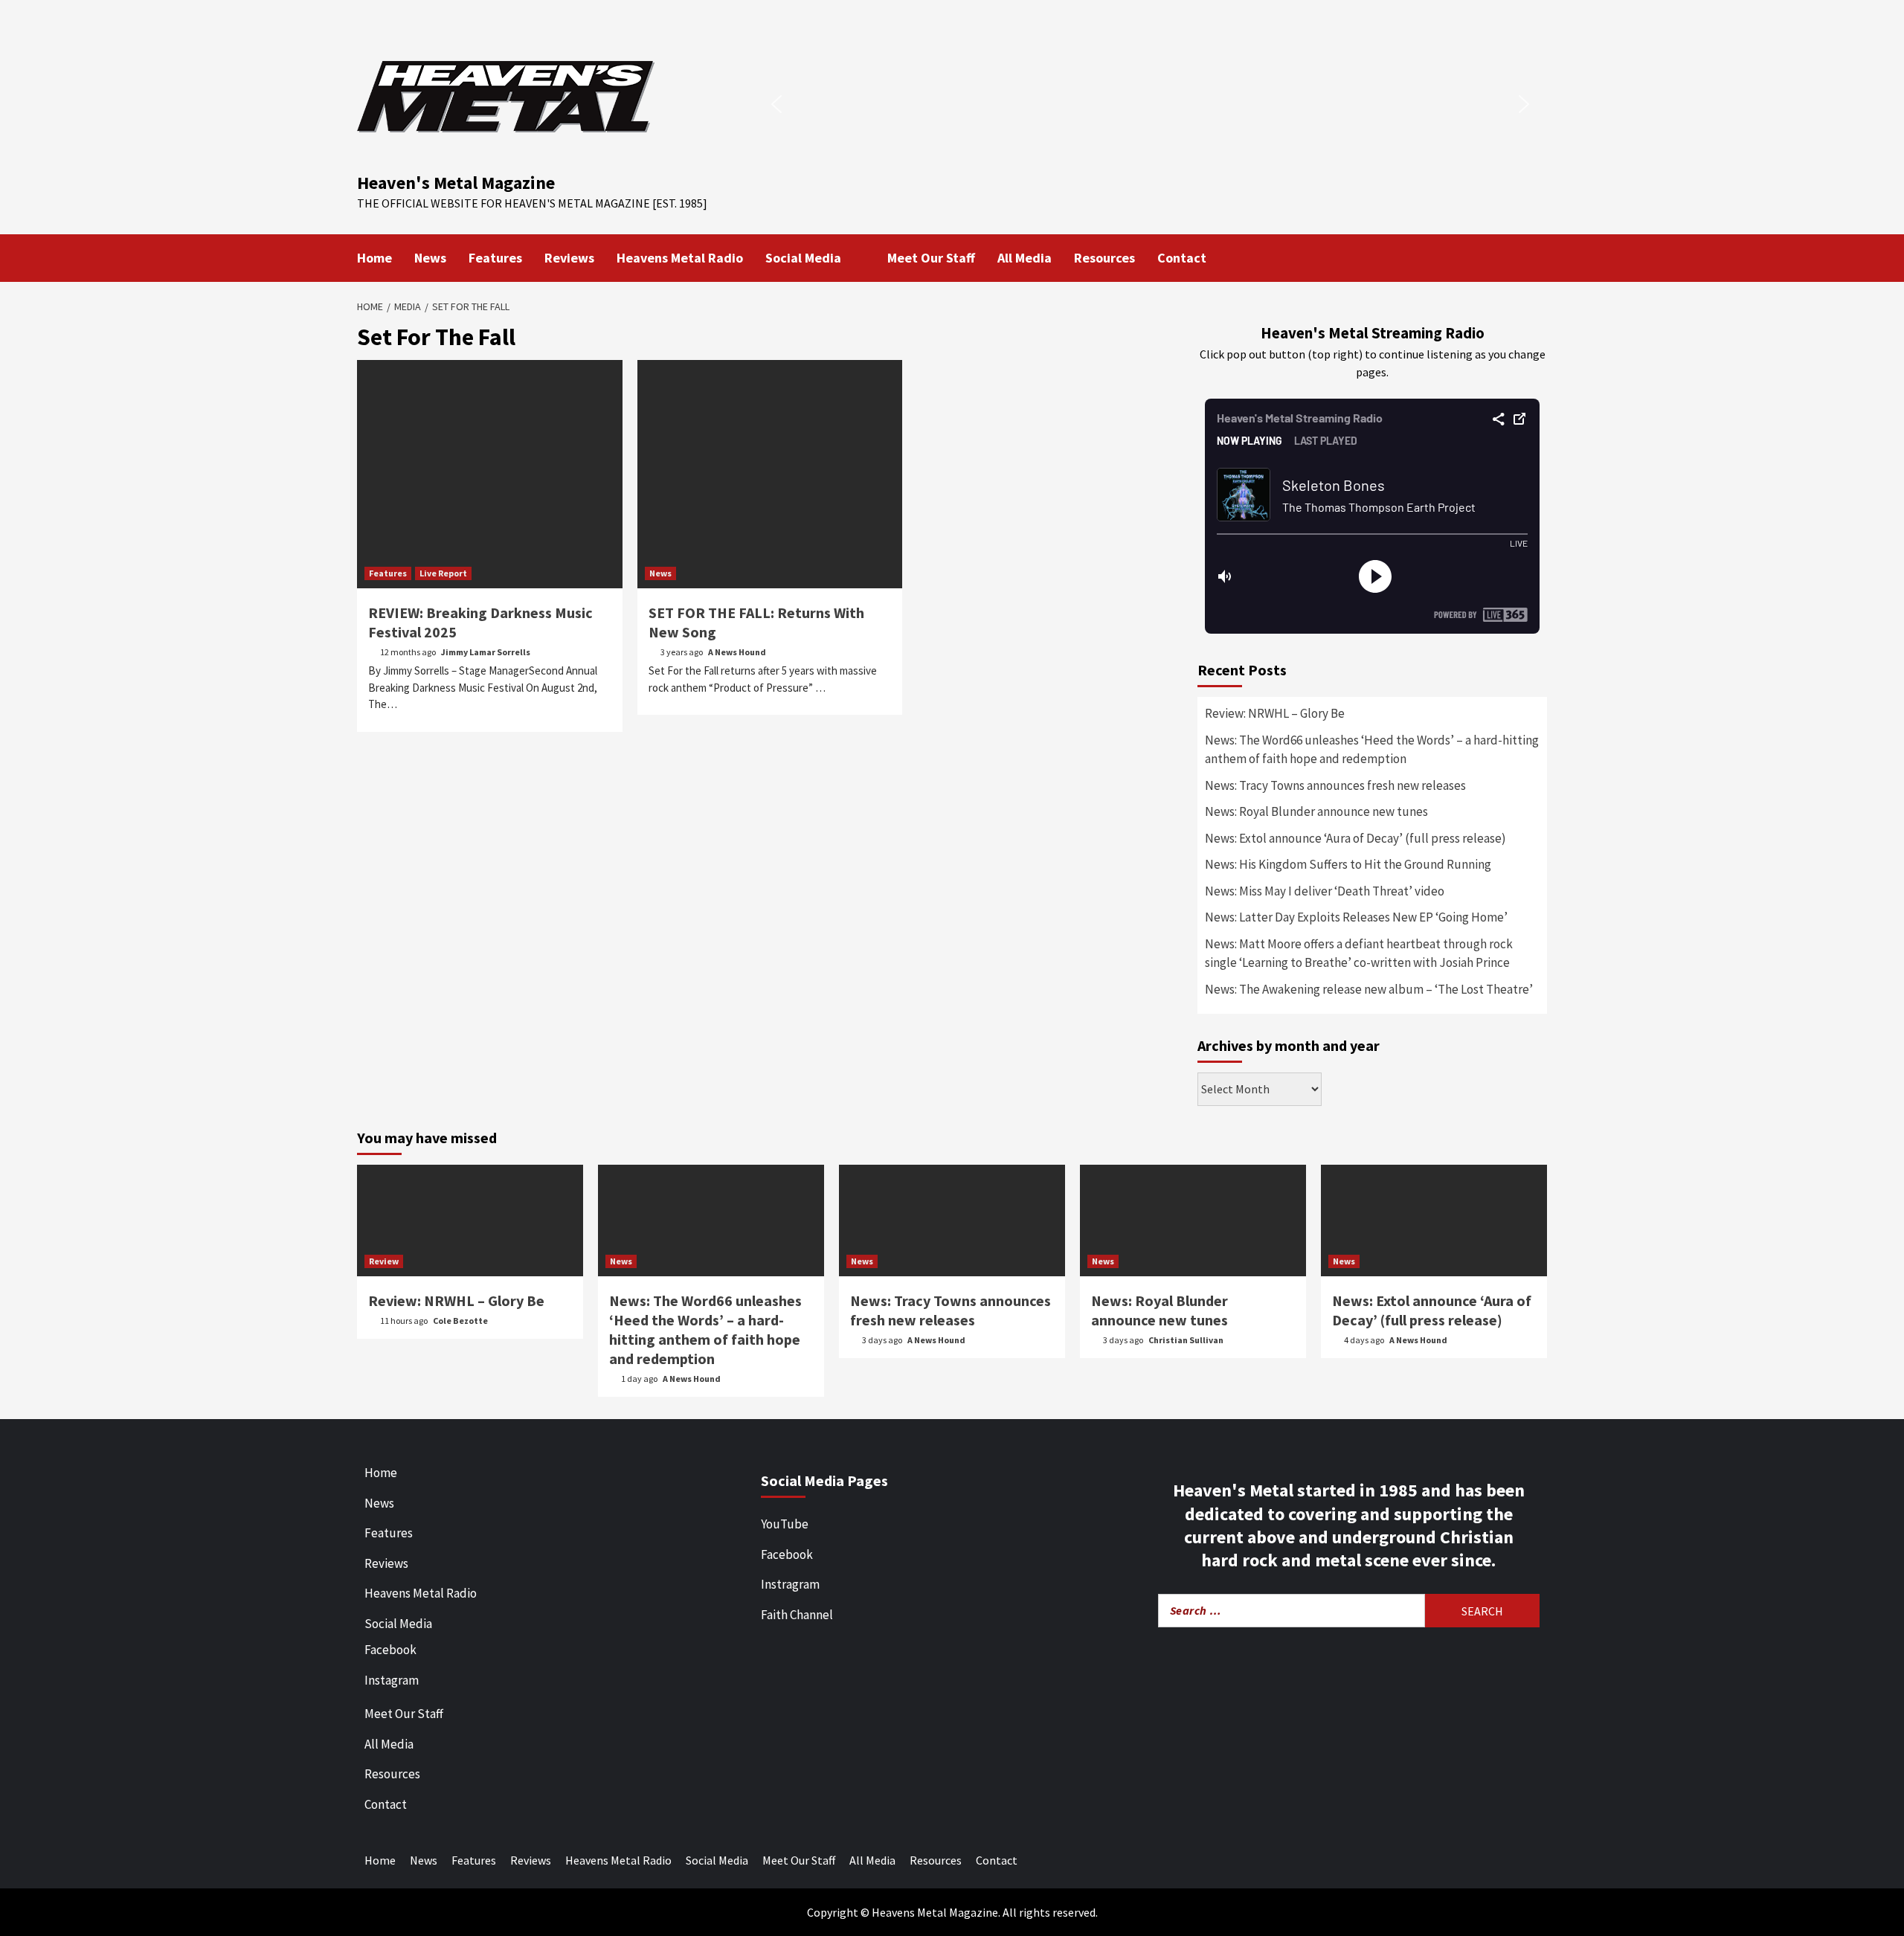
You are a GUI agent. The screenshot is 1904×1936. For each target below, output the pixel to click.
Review (384, 1261)
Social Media (803, 258)
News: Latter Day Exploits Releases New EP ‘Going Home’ (1356, 917)
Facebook (390, 1650)
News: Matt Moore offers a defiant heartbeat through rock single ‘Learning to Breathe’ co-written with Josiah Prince (1359, 953)
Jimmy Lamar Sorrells (486, 652)
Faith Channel (797, 1615)
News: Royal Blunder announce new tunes (1316, 811)
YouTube (785, 1524)
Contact (1182, 258)
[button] (776, 104)
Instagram (392, 1680)
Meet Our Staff (931, 258)
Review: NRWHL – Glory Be (1275, 713)
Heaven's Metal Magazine (456, 183)
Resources (1104, 258)
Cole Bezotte (460, 1321)
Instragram (790, 1584)
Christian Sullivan (1186, 1340)
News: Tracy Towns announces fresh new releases (1335, 785)
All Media (1025, 258)
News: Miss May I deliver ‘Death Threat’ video (1325, 891)
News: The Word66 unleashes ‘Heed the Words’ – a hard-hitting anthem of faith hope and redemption (1372, 750)
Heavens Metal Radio (680, 258)
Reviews (569, 258)
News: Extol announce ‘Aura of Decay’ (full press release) (1355, 838)
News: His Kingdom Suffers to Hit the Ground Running (1348, 864)
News (430, 258)
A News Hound (737, 652)
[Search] (1538, 257)
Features (495, 258)
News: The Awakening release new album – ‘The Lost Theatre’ (1369, 989)
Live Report (443, 573)
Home (374, 258)
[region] (1150, 104)
